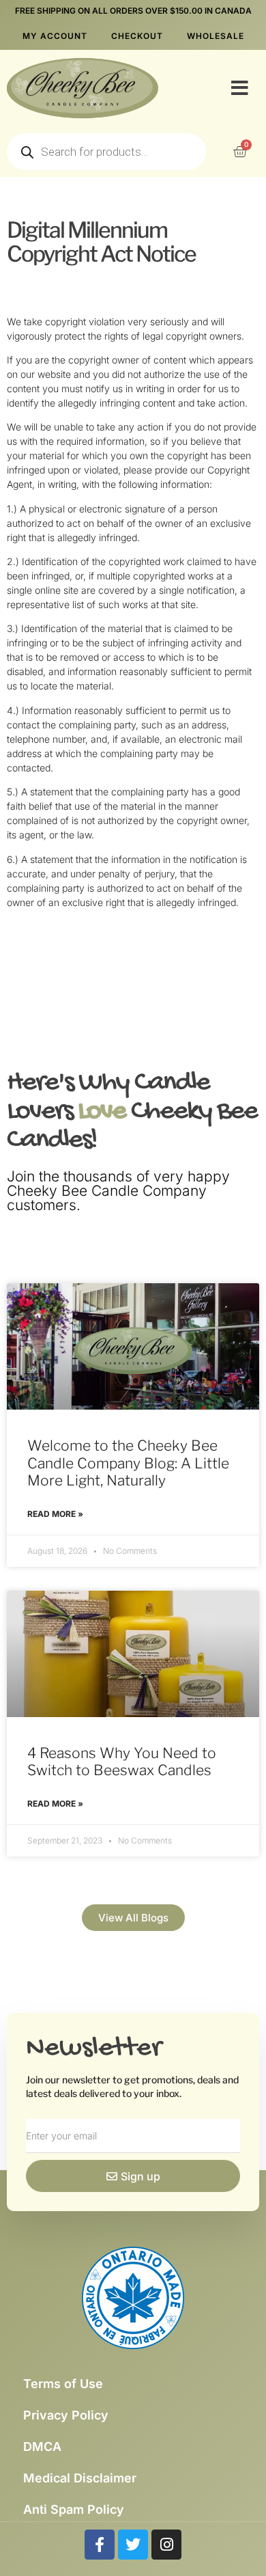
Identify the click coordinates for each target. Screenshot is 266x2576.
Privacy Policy (66, 2415)
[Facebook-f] (100, 2545)
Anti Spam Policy (74, 2509)
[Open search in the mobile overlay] (106, 152)
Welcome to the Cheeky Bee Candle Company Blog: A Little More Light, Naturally (128, 1463)
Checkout (137, 36)
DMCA (42, 2447)
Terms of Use (63, 2384)
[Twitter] (133, 2545)
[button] (240, 88)
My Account (55, 36)
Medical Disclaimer (80, 2478)
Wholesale (216, 36)
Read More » (55, 1514)
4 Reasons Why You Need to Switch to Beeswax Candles (122, 1762)
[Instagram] (166, 2545)
